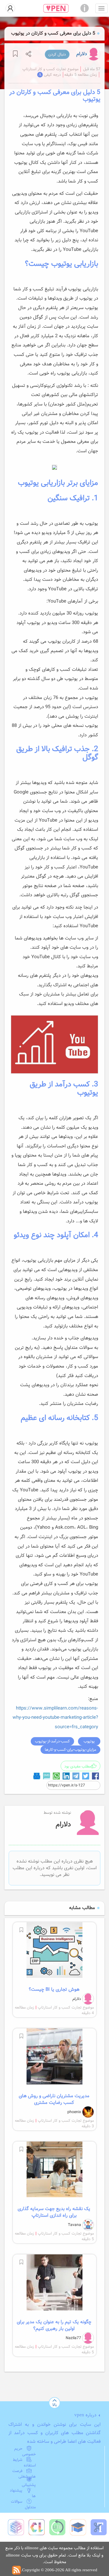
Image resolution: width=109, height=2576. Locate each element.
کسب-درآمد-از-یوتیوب (52, 1741)
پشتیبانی (29, 2485)
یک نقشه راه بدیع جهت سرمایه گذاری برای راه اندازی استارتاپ (54, 2212)
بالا (54, 2405)
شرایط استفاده (24, 2463)
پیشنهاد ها (23, 2493)
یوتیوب (89, 1741)
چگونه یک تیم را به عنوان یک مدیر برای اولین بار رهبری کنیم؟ (54, 2325)
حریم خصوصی (25, 2451)
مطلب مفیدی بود (78, 1766)
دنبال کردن (57, 54)
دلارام (82, 54)
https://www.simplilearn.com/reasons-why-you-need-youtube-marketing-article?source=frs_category (55, 1718)
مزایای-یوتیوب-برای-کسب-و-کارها (70, 1750)
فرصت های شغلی (24, 2474)
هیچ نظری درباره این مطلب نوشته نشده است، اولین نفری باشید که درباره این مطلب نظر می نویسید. (55, 1868)
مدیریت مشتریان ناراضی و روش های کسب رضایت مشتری (54, 2099)
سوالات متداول (23, 2504)
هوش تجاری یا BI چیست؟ (54, 1990)
